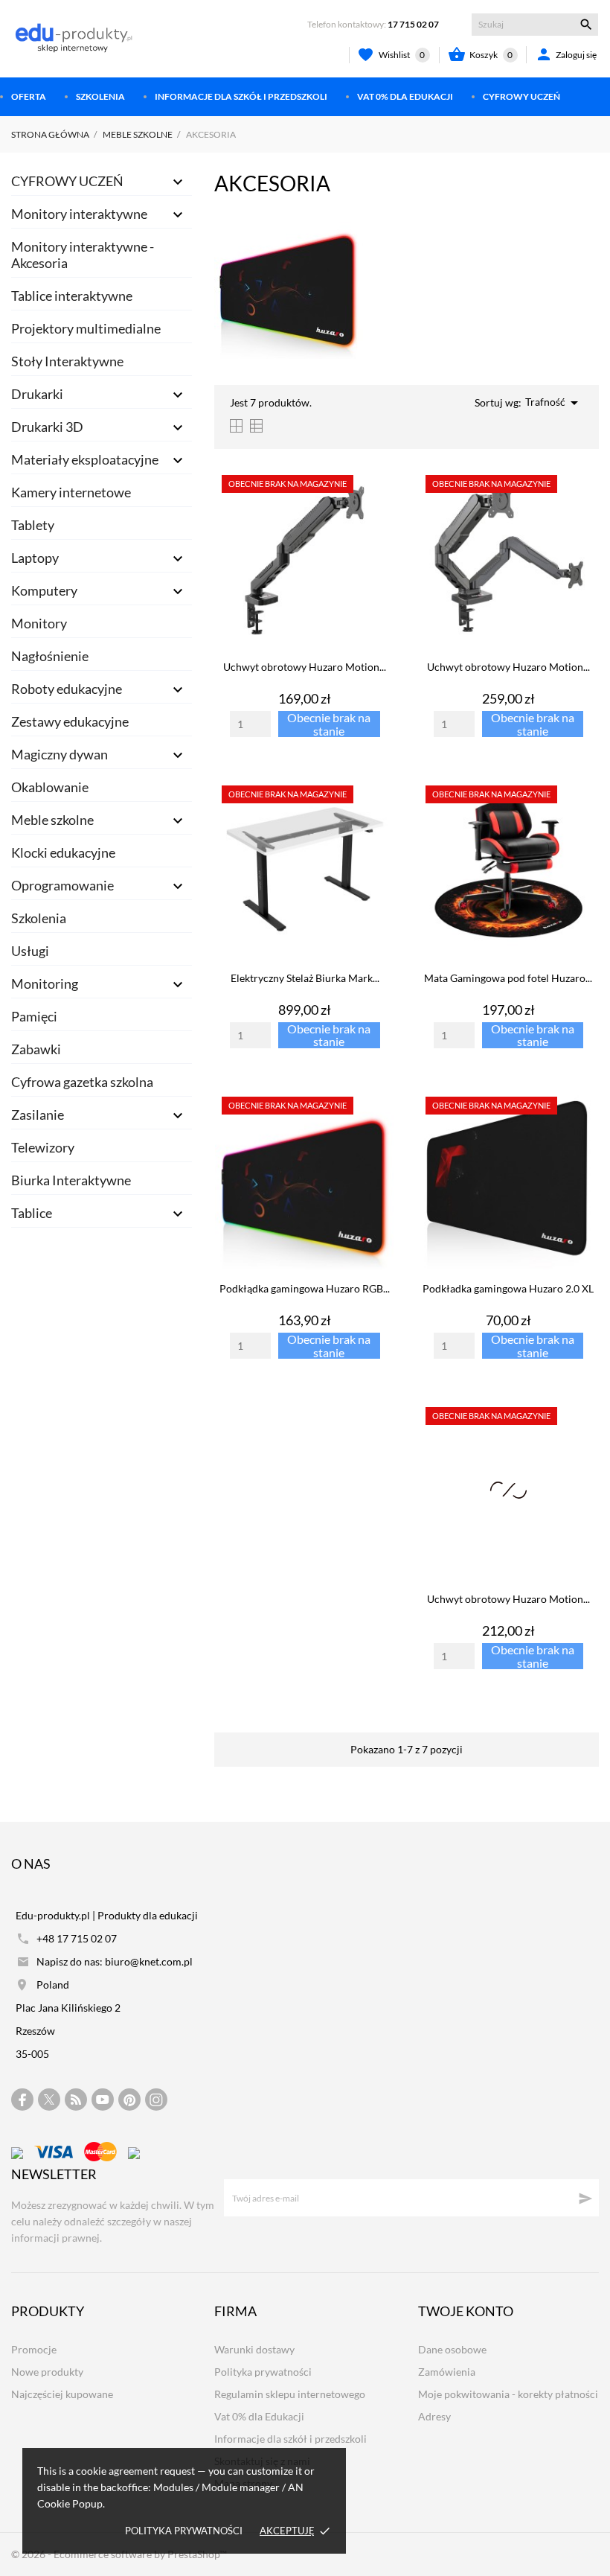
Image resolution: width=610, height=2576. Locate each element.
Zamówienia (447, 2372)
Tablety (33, 525)
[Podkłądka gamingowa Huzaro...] (380, 1128)
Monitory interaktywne (79, 214)
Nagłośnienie (50, 656)
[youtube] (103, 2100)
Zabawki (36, 1049)
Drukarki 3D (47, 427)
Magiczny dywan (60, 754)
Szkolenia (100, 96)
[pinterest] (130, 2100)
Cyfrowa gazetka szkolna (82, 1082)
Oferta (29, 96)
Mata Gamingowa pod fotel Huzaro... (508, 978)
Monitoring (45, 983)
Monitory (39, 623)
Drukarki (37, 394)
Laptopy (35, 558)
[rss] (76, 2100)
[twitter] (49, 2100)
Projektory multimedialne (86, 328)
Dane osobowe (452, 2349)
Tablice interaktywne (72, 296)
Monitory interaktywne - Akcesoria (83, 255)
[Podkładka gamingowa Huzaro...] (583, 1128)
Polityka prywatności (184, 2531)
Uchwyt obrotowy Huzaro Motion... (305, 667)
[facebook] (23, 2100)
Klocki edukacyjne (63, 852)
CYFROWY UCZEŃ (521, 96)
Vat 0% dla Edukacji (405, 96)
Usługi (30, 951)
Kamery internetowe (71, 492)
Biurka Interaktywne (71, 1180)
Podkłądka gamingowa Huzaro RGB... (305, 1288)
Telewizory (43, 1147)
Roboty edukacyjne (67, 689)
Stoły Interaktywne (67, 361)
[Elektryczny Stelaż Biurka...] (380, 817)
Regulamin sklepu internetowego (290, 2394)
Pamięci (34, 1016)
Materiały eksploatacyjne (85, 459)
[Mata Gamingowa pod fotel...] (583, 817)
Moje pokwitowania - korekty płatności (508, 2394)
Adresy (434, 2416)
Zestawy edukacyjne (70, 721)
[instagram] (156, 2100)
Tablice (32, 1213)
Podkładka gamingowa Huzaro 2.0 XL (508, 1288)
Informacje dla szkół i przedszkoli (241, 96)
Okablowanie (50, 787)
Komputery (44, 590)
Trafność (554, 403)
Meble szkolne (52, 820)
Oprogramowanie (62, 885)
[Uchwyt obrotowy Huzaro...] (380, 506)
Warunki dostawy (254, 2349)
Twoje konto (466, 2311)
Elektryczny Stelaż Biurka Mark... (305, 978)
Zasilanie (38, 1115)
